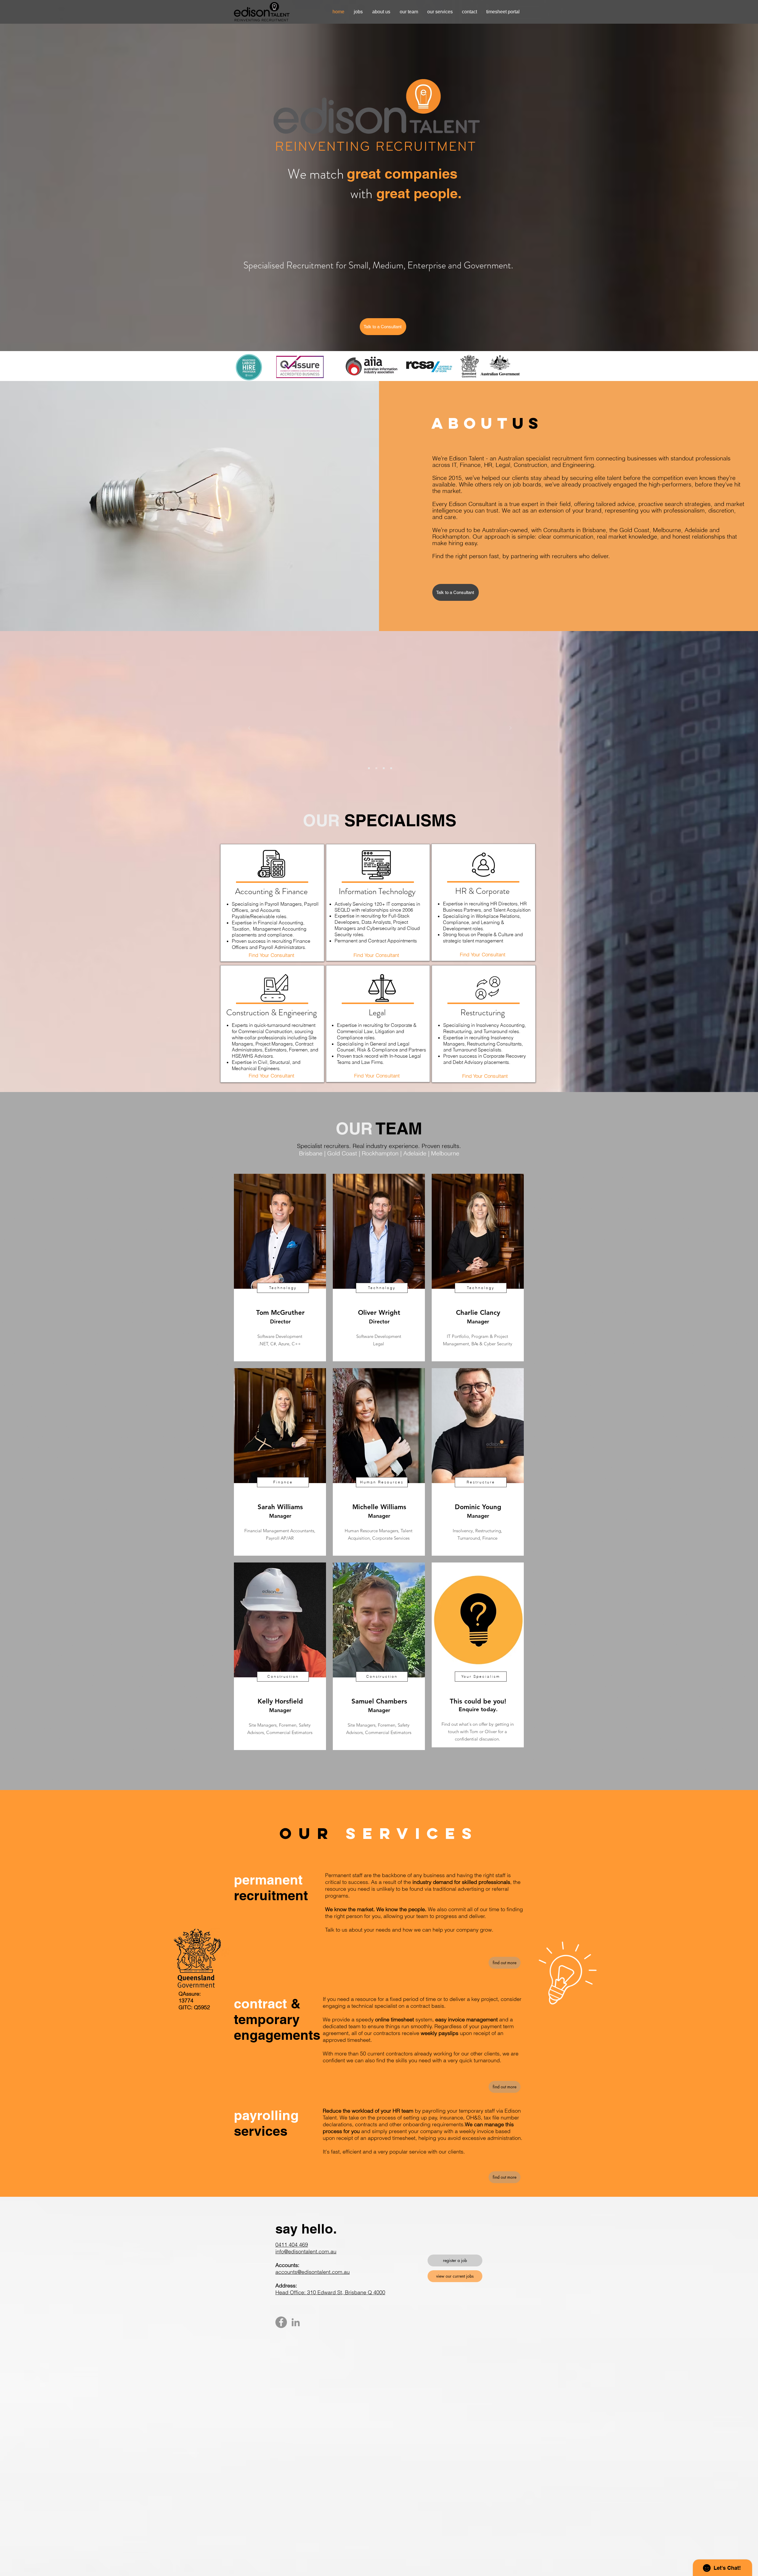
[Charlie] (369, 768)
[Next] (510, 728)
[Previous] (249, 728)
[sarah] (376, 768)
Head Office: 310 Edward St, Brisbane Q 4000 (330, 2292)
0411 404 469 (292, 2245)
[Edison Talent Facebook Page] (281, 2322)
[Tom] (384, 768)
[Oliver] (391, 768)
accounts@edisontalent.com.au (313, 2272)
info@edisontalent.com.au (306, 2251)
